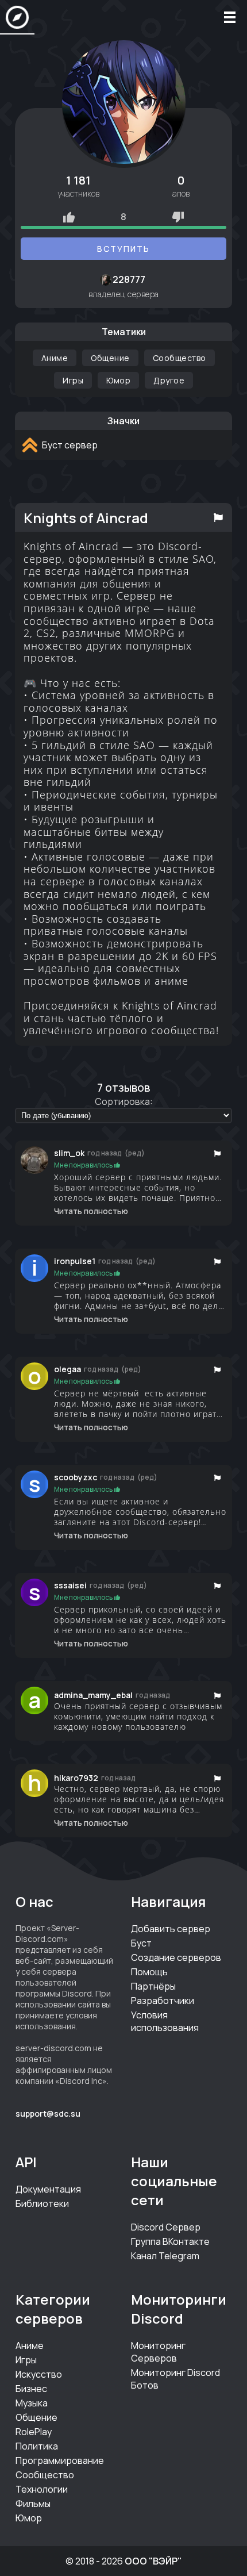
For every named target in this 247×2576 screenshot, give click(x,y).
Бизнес (31, 2389)
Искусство (39, 2374)
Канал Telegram (165, 2256)
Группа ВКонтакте (170, 2241)
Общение (110, 358)
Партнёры (153, 1986)
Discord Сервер (166, 2227)
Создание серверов (176, 1957)
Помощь (149, 1972)
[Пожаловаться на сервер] (219, 517)
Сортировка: (124, 1101)
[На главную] (17, 17)
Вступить (123, 249)
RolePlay (34, 2432)
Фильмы (33, 2504)
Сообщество (180, 358)
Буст (141, 1943)
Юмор (118, 380)
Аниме (55, 358)
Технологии (42, 2489)
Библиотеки (42, 2203)
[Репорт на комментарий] (218, 1153)
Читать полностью (91, 1211)
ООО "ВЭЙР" (153, 2561)
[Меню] (230, 17)
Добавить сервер (171, 1929)
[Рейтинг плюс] (69, 217)
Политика (37, 2446)
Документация (48, 2189)
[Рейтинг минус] (178, 217)
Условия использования (165, 2021)
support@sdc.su (48, 2114)
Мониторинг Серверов (158, 2352)
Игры (73, 380)
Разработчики (163, 2001)
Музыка (32, 2403)
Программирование (60, 2460)
